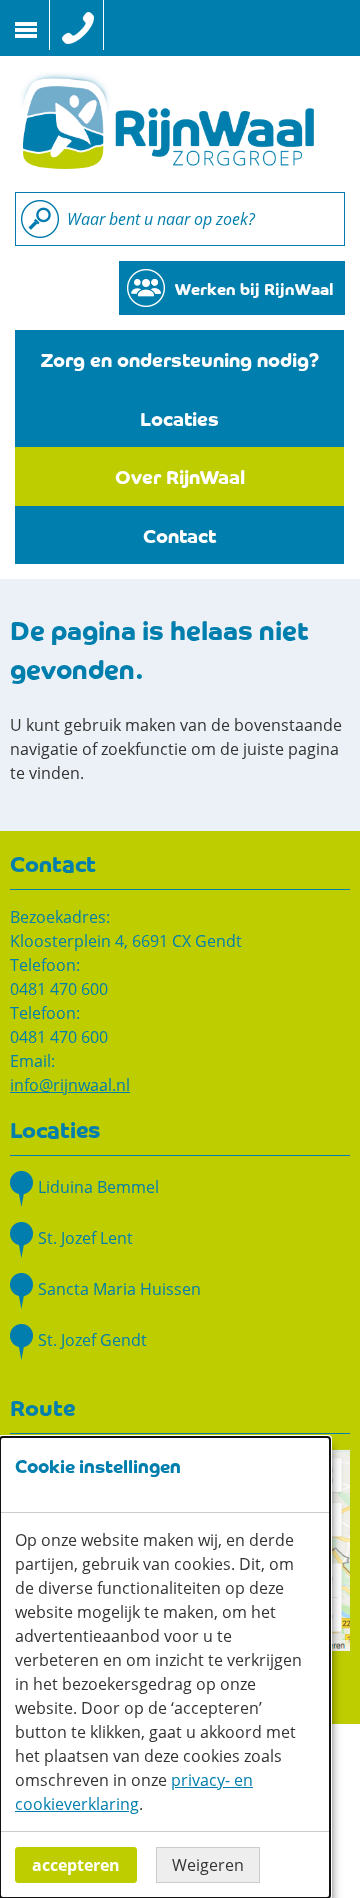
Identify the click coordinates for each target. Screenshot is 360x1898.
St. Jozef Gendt (92, 1340)
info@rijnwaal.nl (70, 1085)
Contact (179, 534)
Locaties (179, 417)
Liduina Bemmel (98, 1187)
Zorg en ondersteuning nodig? (180, 358)
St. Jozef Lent (85, 1238)
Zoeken (40, 219)
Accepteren (76, 1865)
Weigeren (208, 1865)
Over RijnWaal (180, 475)
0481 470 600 (59, 989)
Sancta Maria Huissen (119, 1289)
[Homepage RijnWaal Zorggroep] (165, 122)
